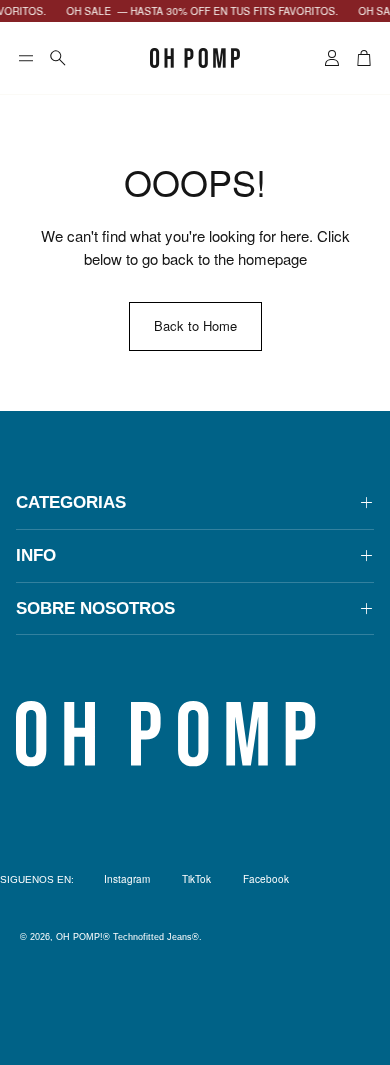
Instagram (127, 879)
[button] (26, 58)
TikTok (196, 879)
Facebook (266, 879)
